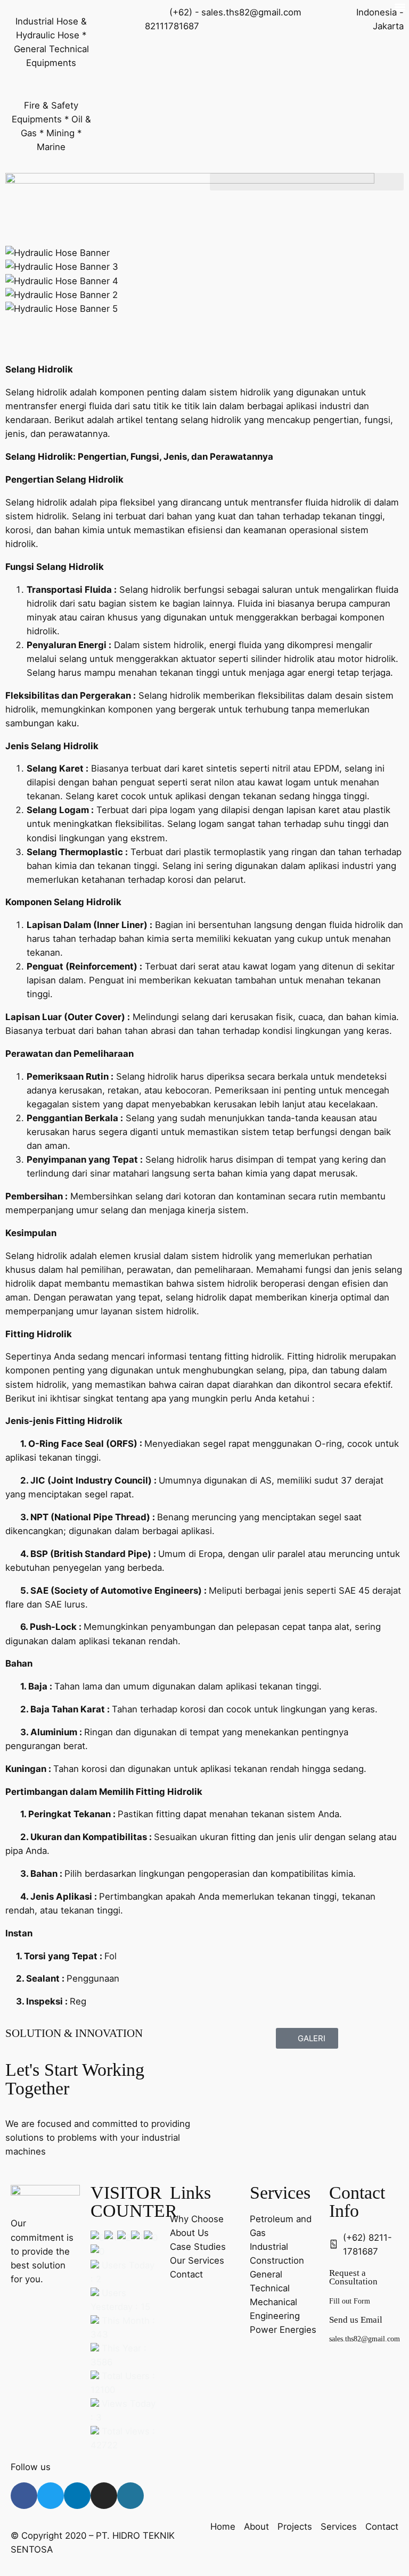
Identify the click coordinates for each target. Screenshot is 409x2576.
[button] (307, 182)
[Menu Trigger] (400, 7)
